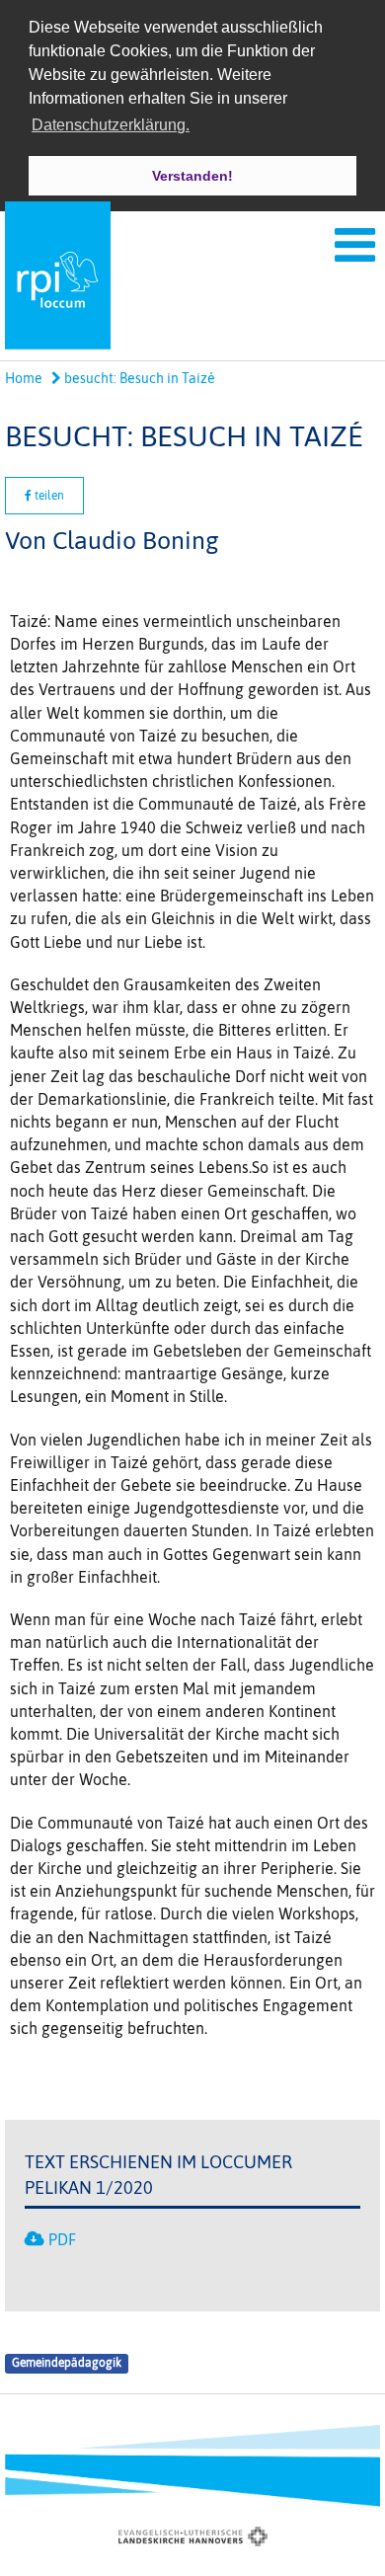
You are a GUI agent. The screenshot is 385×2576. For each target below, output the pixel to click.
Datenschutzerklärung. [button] (111, 125)
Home (24, 378)
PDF (62, 2239)
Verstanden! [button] (192, 176)
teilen (48, 496)
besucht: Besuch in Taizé (138, 378)
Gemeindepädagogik (67, 2364)
